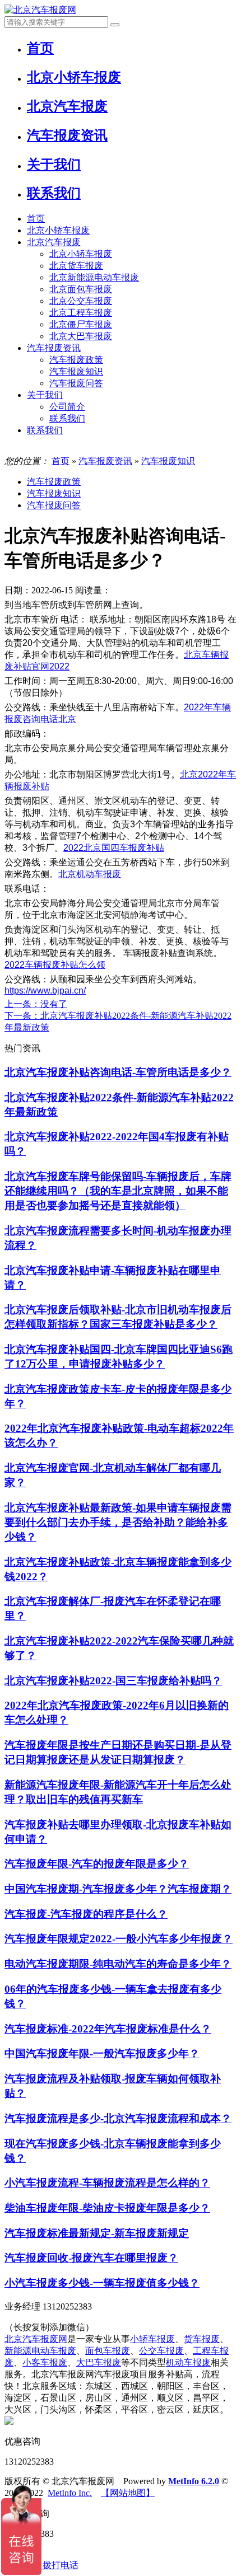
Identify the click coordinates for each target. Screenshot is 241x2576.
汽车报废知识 (76, 371)
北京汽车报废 (54, 242)
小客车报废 (45, 2362)
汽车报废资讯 (54, 348)
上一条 (36, 1004)
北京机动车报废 (90, 874)
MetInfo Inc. (70, 2493)
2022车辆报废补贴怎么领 (55, 965)
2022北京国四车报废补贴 (114, 848)
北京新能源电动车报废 (94, 277)
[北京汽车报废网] (40, 10)
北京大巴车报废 (81, 336)
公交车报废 (161, 2351)
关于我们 (45, 395)
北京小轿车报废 (58, 230)
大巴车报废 (99, 2362)
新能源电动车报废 (40, 2351)
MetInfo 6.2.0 (194, 2481)
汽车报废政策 (76, 360)
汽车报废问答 (76, 383)
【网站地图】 (128, 2493)
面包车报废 (108, 2351)
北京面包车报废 (81, 289)
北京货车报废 (76, 266)
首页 (36, 219)
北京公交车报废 (81, 301)
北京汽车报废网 (36, 2339)
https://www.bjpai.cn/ (45, 990)
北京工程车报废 (81, 313)
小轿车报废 (152, 2339)
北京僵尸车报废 (81, 324)
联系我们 (67, 418)
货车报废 (202, 2339)
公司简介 (67, 407)
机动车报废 (188, 2362)
